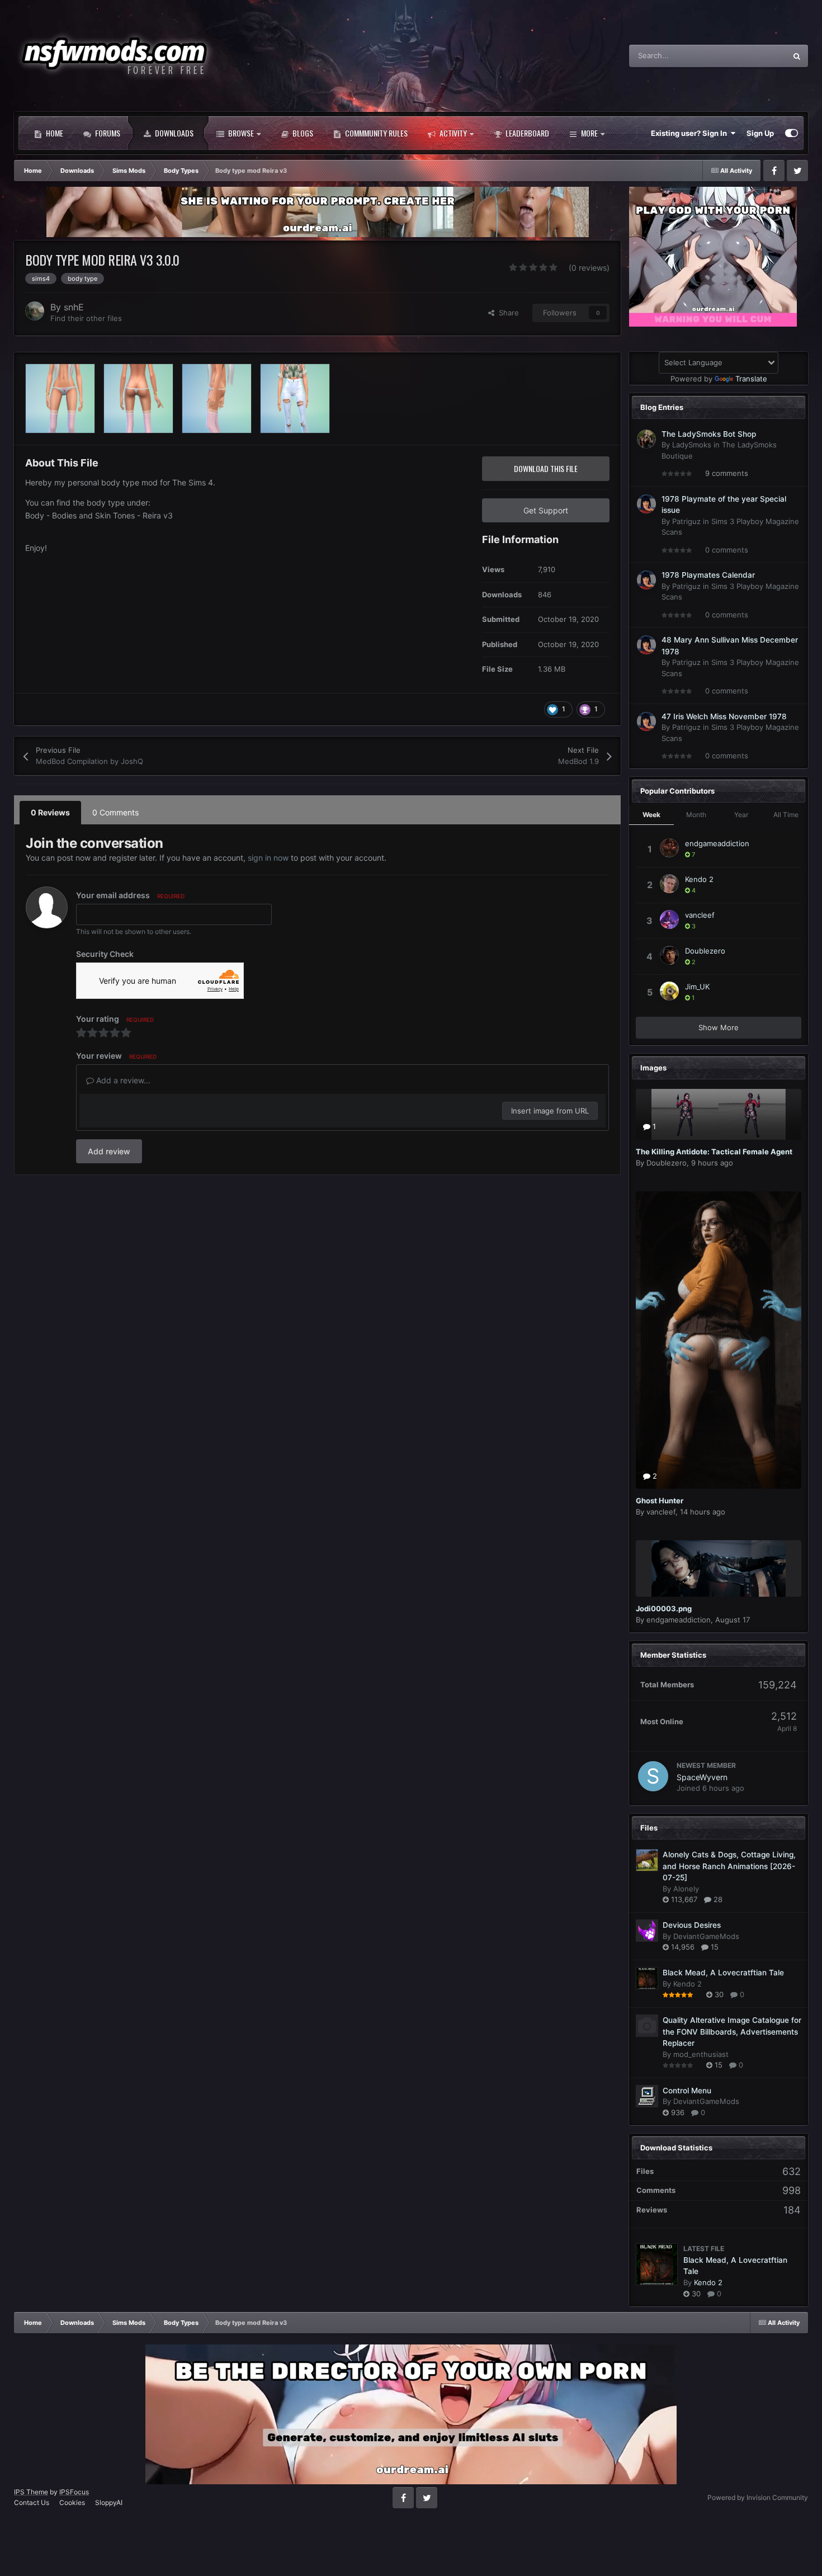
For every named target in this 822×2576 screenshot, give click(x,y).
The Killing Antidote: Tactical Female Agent (714, 1152)
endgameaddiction (717, 843)
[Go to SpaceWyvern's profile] (653, 1776)
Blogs (302, 133)
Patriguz (686, 521)
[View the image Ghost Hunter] (719, 1340)
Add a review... (122, 1080)
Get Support (546, 510)
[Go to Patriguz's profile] (646, 504)
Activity (452, 133)
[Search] (797, 56)
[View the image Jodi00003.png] (719, 1568)
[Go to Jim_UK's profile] (669, 991)
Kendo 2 (699, 879)
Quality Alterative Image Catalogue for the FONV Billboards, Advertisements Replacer (732, 2032)
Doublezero (705, 951)
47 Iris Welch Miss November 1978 (724, 716)
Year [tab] (741, 815)
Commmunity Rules (375, 133)
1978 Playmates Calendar (708, 575)
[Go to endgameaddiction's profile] (669, 848)
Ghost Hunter (660, 1501)
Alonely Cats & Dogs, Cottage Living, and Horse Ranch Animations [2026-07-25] (729, 1866)
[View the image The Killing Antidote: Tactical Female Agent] (719, 1114)
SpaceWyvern (702, 1777)
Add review (109, 1151)
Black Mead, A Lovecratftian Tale (723, 1973)
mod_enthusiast (701, 2054)
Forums (107, 133)
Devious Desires (692, 1925)
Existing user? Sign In (691, 133)
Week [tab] (651, 815)
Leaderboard (526, 133)
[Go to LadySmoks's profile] (646, 439)
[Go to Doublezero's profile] (669, 955)
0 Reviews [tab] (50, 812)
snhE (74, 307)
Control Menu (687, 2091)
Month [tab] (696, 815)
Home (54, 133)
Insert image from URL (550, 1111)
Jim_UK (697, 987)
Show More (719, 1027)
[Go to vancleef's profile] (669, 919)
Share (507, 313)
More (589, 133)
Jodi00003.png (664, 1608)
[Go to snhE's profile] (35, 311)
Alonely (686, 1889)
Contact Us (32, 2502)
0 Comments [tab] (115, 812)
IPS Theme (31, 2492)
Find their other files (86, 318)
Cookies (72, 2502)
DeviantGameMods (706, 1936)
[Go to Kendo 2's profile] (669, 884)
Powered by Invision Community (758, 2497)
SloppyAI (109, 2502)
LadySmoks (692, 445)
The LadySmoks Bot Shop (709, 434)
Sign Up (760, 133)
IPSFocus (74, 2492)
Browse (240, 133)
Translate (751, 379)
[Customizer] (792, 133)
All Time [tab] (786, 815)
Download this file (546, 468)
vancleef (700, 915)
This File (757, 56)
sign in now (268, 858)
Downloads (173, 133)
